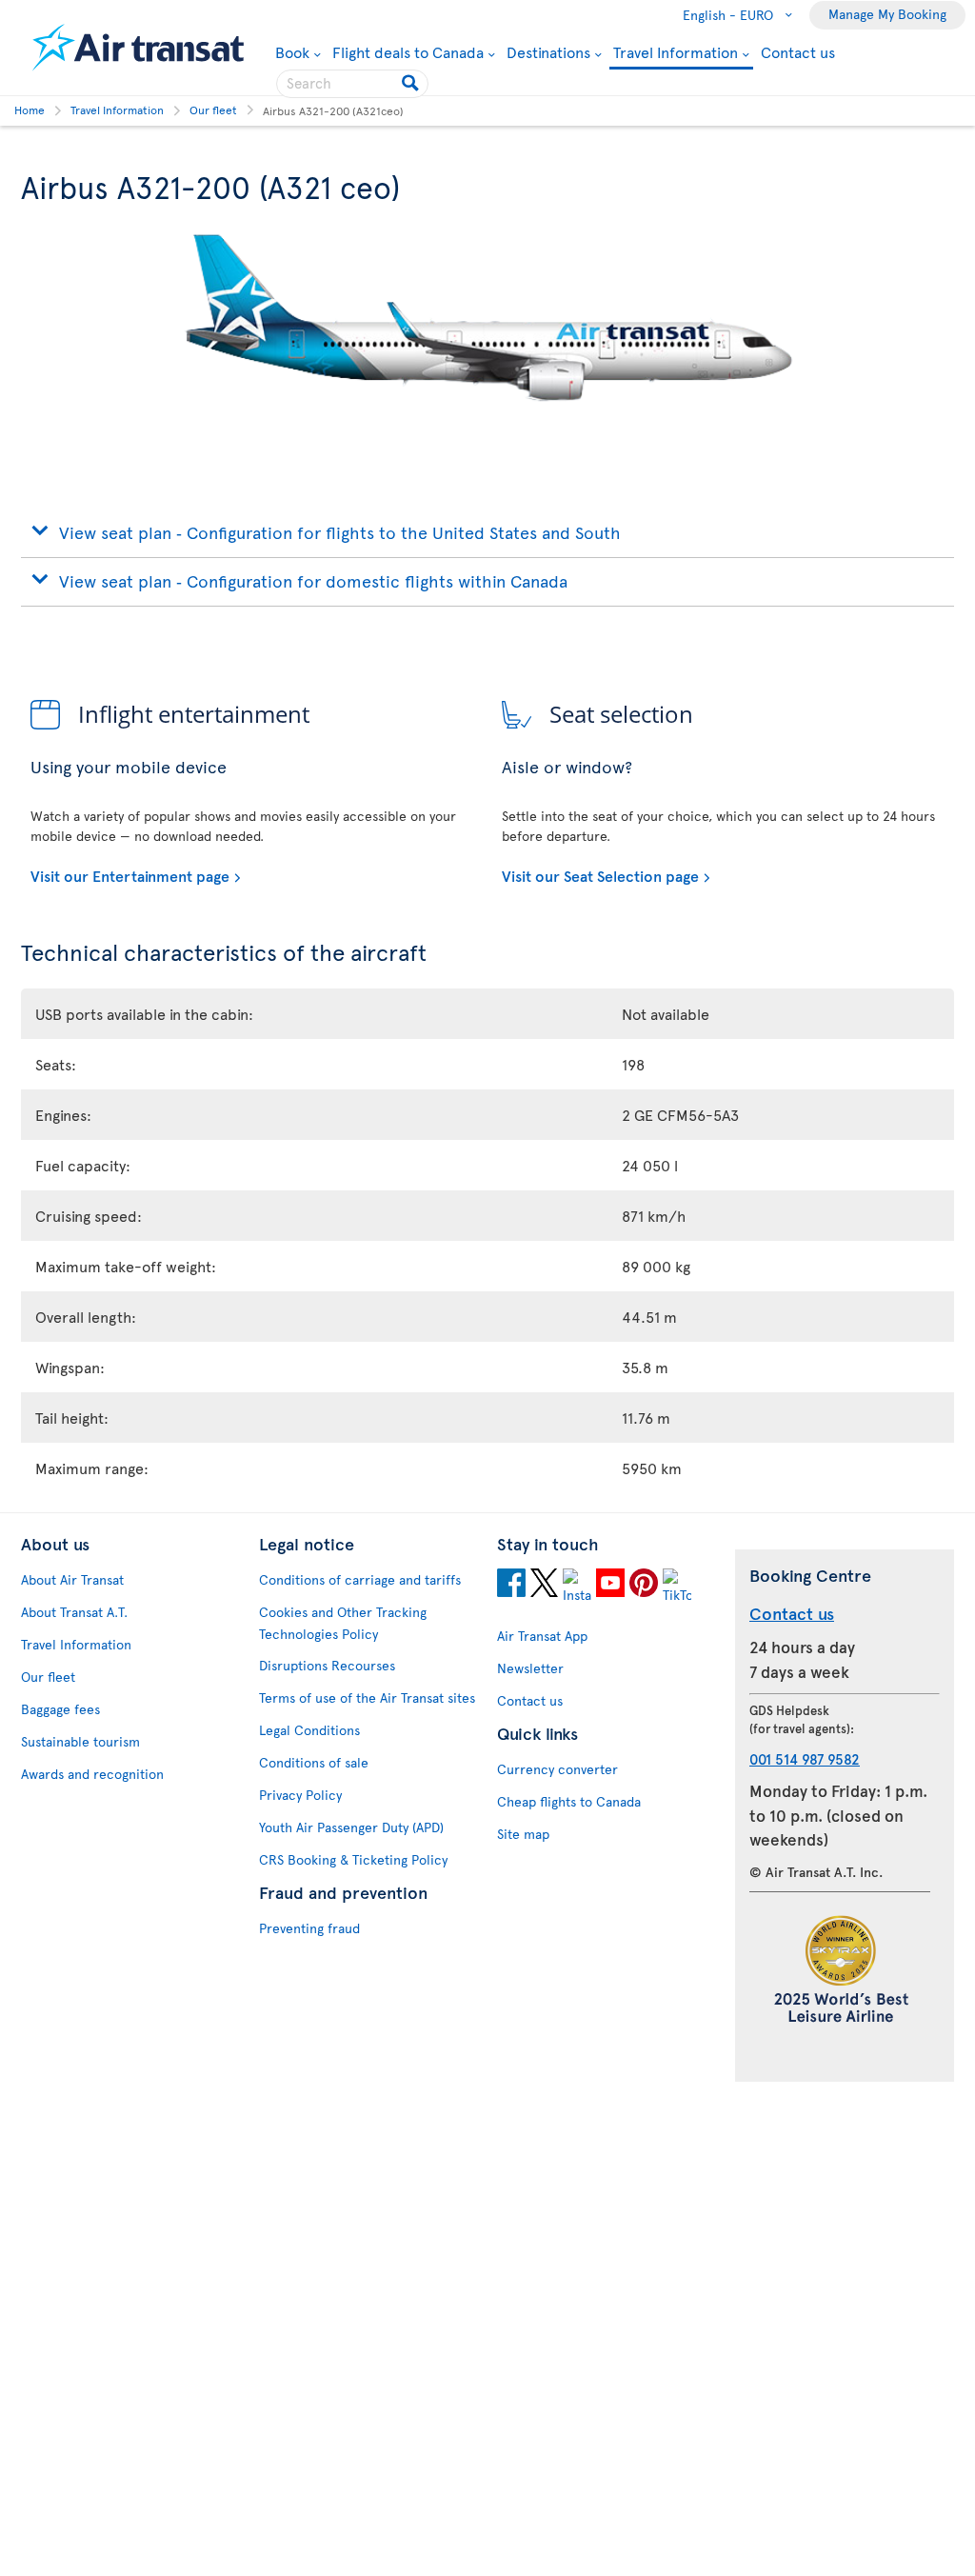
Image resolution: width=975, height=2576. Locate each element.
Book (298, 51)
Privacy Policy (300, 1795)
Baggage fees (60, 1709)
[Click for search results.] (412, 84)
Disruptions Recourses (327, 1665)
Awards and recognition (92, 1774)
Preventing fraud (309, 1928)
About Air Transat (72, 1579)
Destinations (548, 51)
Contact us (798, 51)
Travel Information (676, 53)
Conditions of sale (314, 1762)
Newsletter (530, 1668)
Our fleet (48, 1677)
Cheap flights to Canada (569, 1801)
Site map (523, 1834)
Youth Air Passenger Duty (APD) (351, 1827)
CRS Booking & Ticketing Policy (353, 1859)
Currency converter (557, 1769)
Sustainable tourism (80, 1741)
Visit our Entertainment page (130, 875)
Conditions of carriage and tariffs (360, 1579)
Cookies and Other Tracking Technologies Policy (343, 1623)
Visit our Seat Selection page (600, 875)
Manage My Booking (887, 14)
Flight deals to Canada (408, 51)
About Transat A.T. (74, 1612)
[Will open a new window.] (511, 1586)
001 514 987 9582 (805, 1758)
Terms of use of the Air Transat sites (367, 1697)
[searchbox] (352, 84)
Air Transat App (542, 1636)
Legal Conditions (309, 1730)
